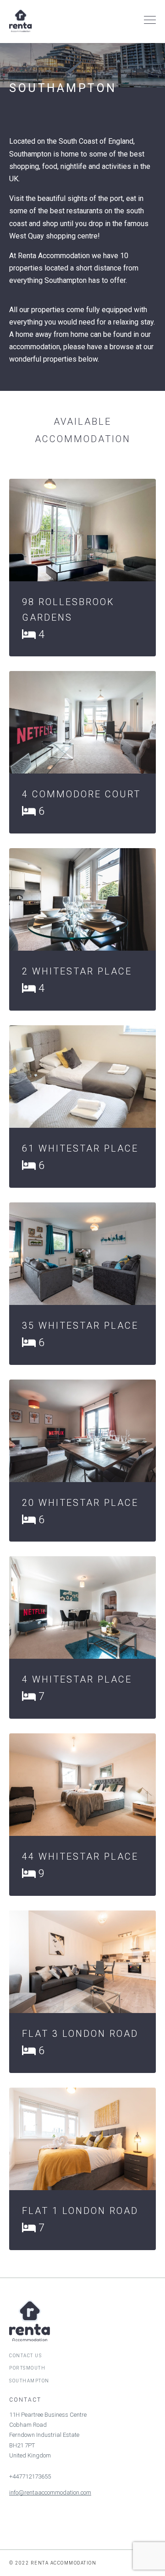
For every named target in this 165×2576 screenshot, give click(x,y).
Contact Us (25, 2356)
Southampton (29, 2381)
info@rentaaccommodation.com (50, 2492)
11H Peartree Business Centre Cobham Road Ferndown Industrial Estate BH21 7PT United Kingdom (48, 2435)
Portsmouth (27, 2368)
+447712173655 (30, 2476)
